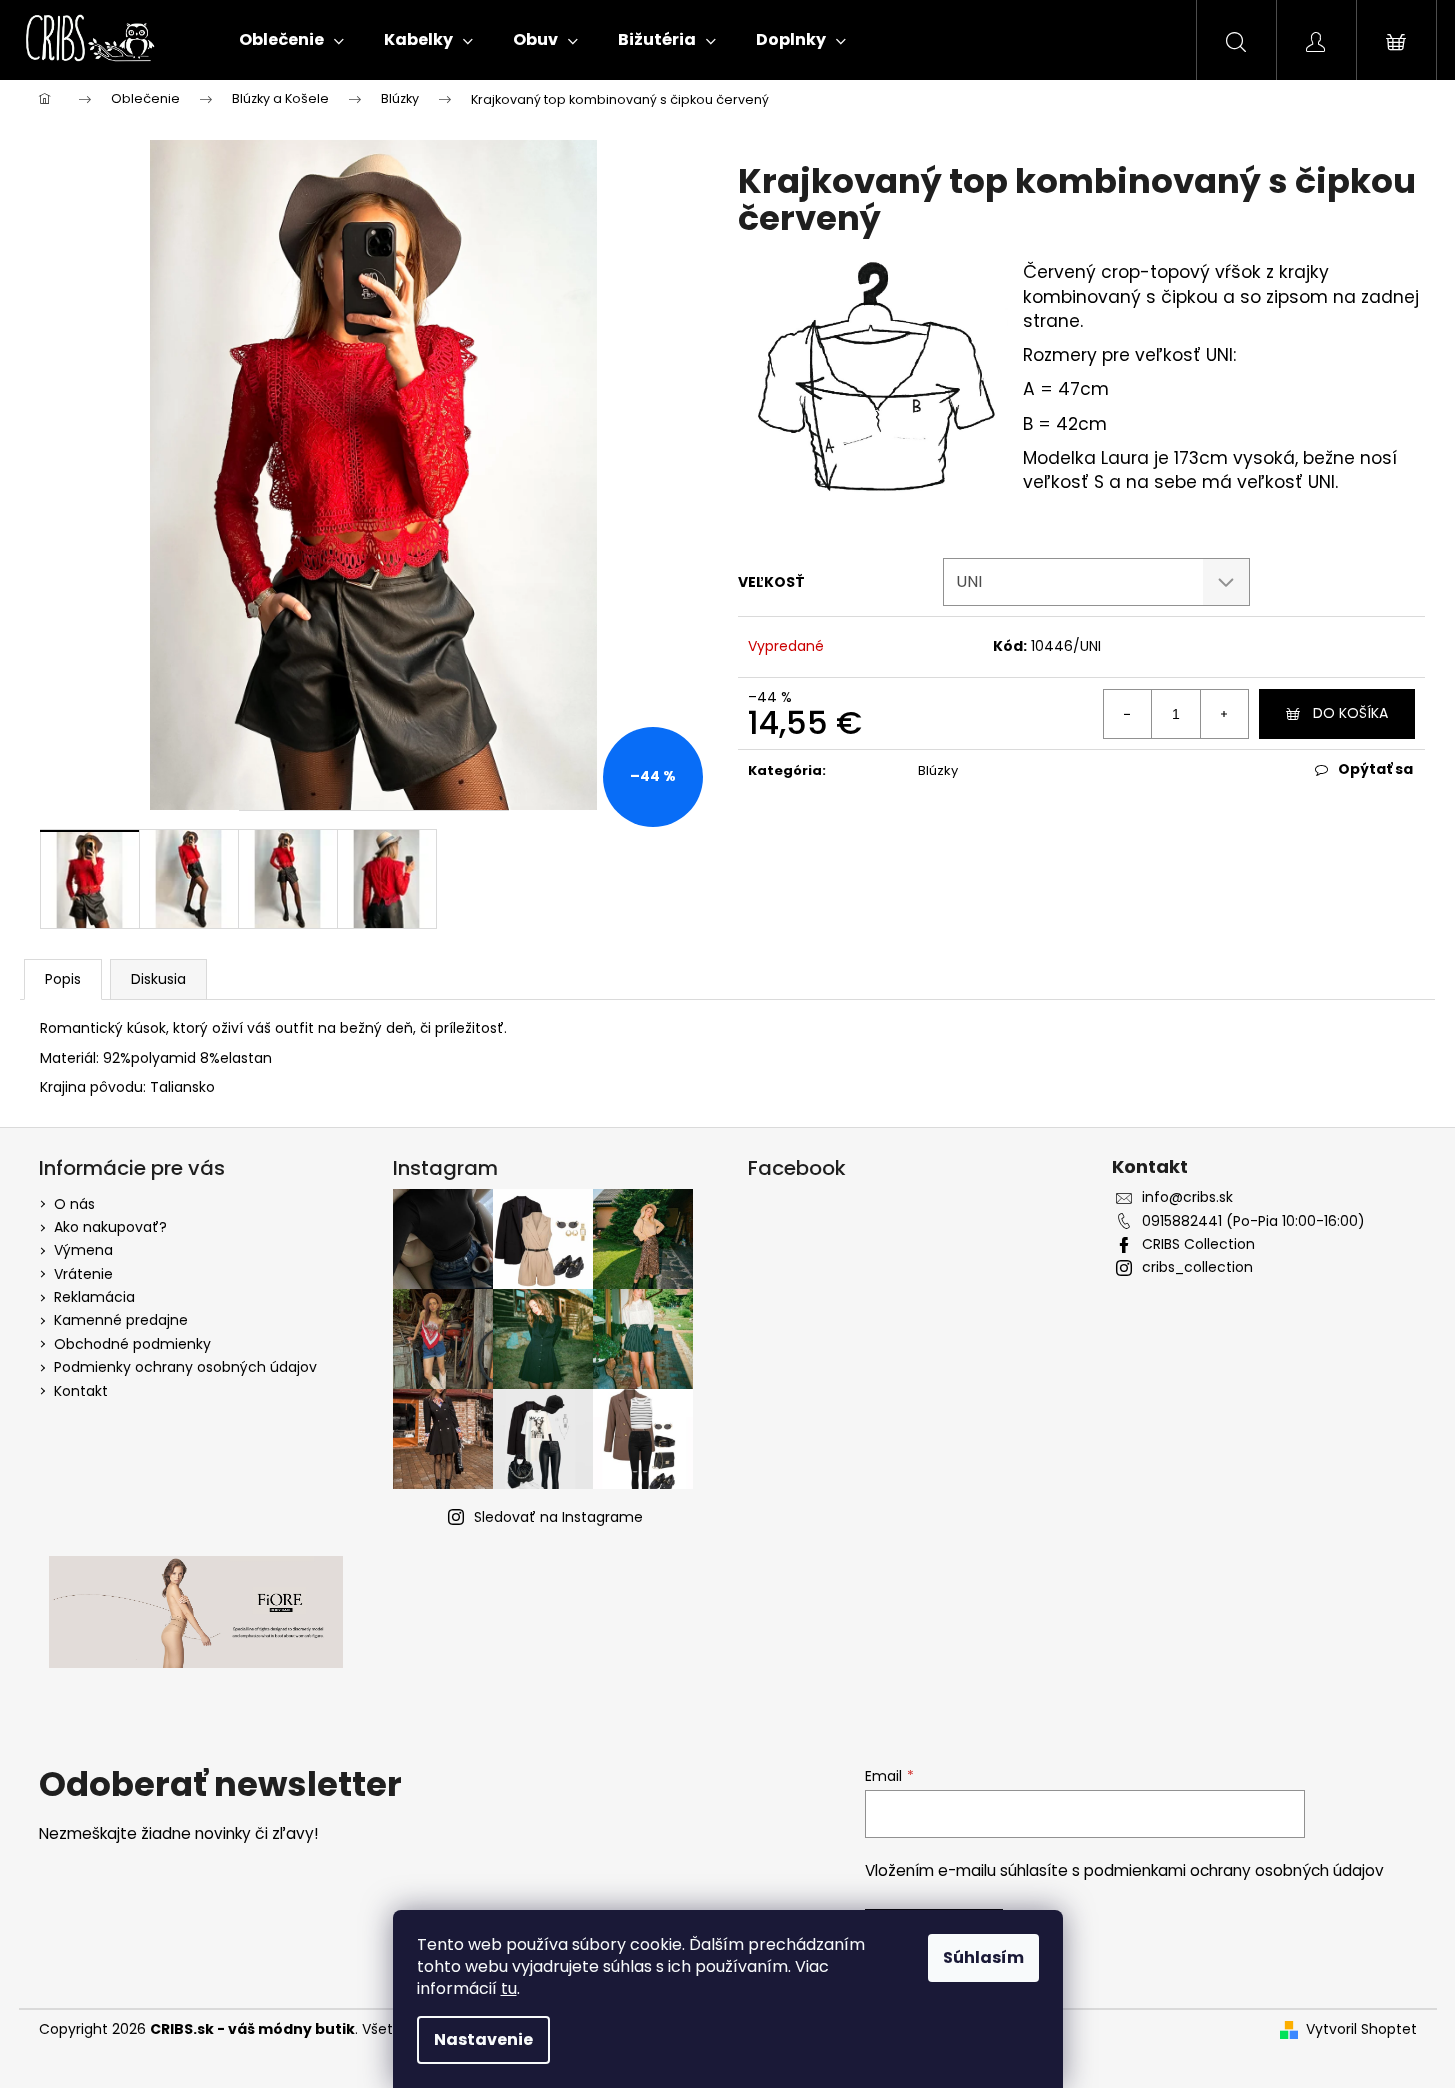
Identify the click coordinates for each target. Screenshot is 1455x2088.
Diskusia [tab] (158, 979)
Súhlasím (983, 1957)
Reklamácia (94, 1297)
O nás (74, 1204)
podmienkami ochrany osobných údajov (1234, 1870)
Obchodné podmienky (132, 1344)
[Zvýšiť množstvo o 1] (1224, 714)
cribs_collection (1197, 1267)
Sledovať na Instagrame (558, 1517)
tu (509, 1988)
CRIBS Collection (1198, 1244)
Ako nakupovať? (110, 1227)
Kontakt (81, 1391)
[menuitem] (291, 40)
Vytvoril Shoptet (1361, 2029)
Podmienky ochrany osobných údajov (185, 1367)
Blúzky (938, 770)
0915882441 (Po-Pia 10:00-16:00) (1253, 1221)
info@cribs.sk (1187, 1197)
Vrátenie (83, 1274)
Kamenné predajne (121, 1320)
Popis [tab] (63, 979)
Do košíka (1350, 713)
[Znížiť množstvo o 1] (1128, 714)
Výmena (83, 1250)
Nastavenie (483, 2039)
